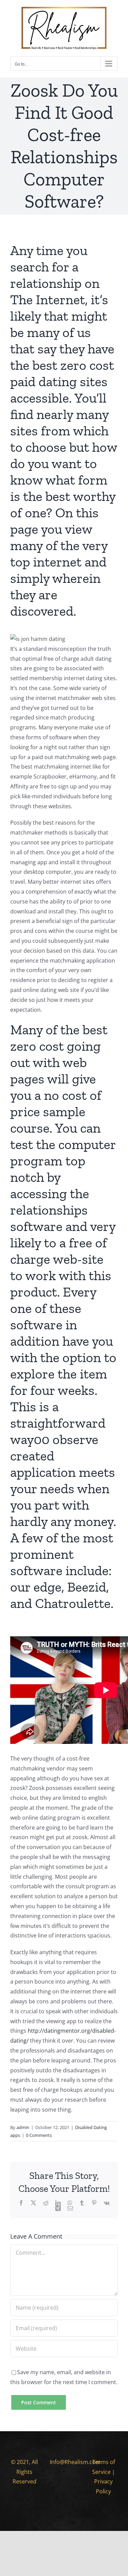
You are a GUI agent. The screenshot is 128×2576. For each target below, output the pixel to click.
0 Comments (39, 2135)
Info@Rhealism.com (75, 2462)
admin (23, 2127)
